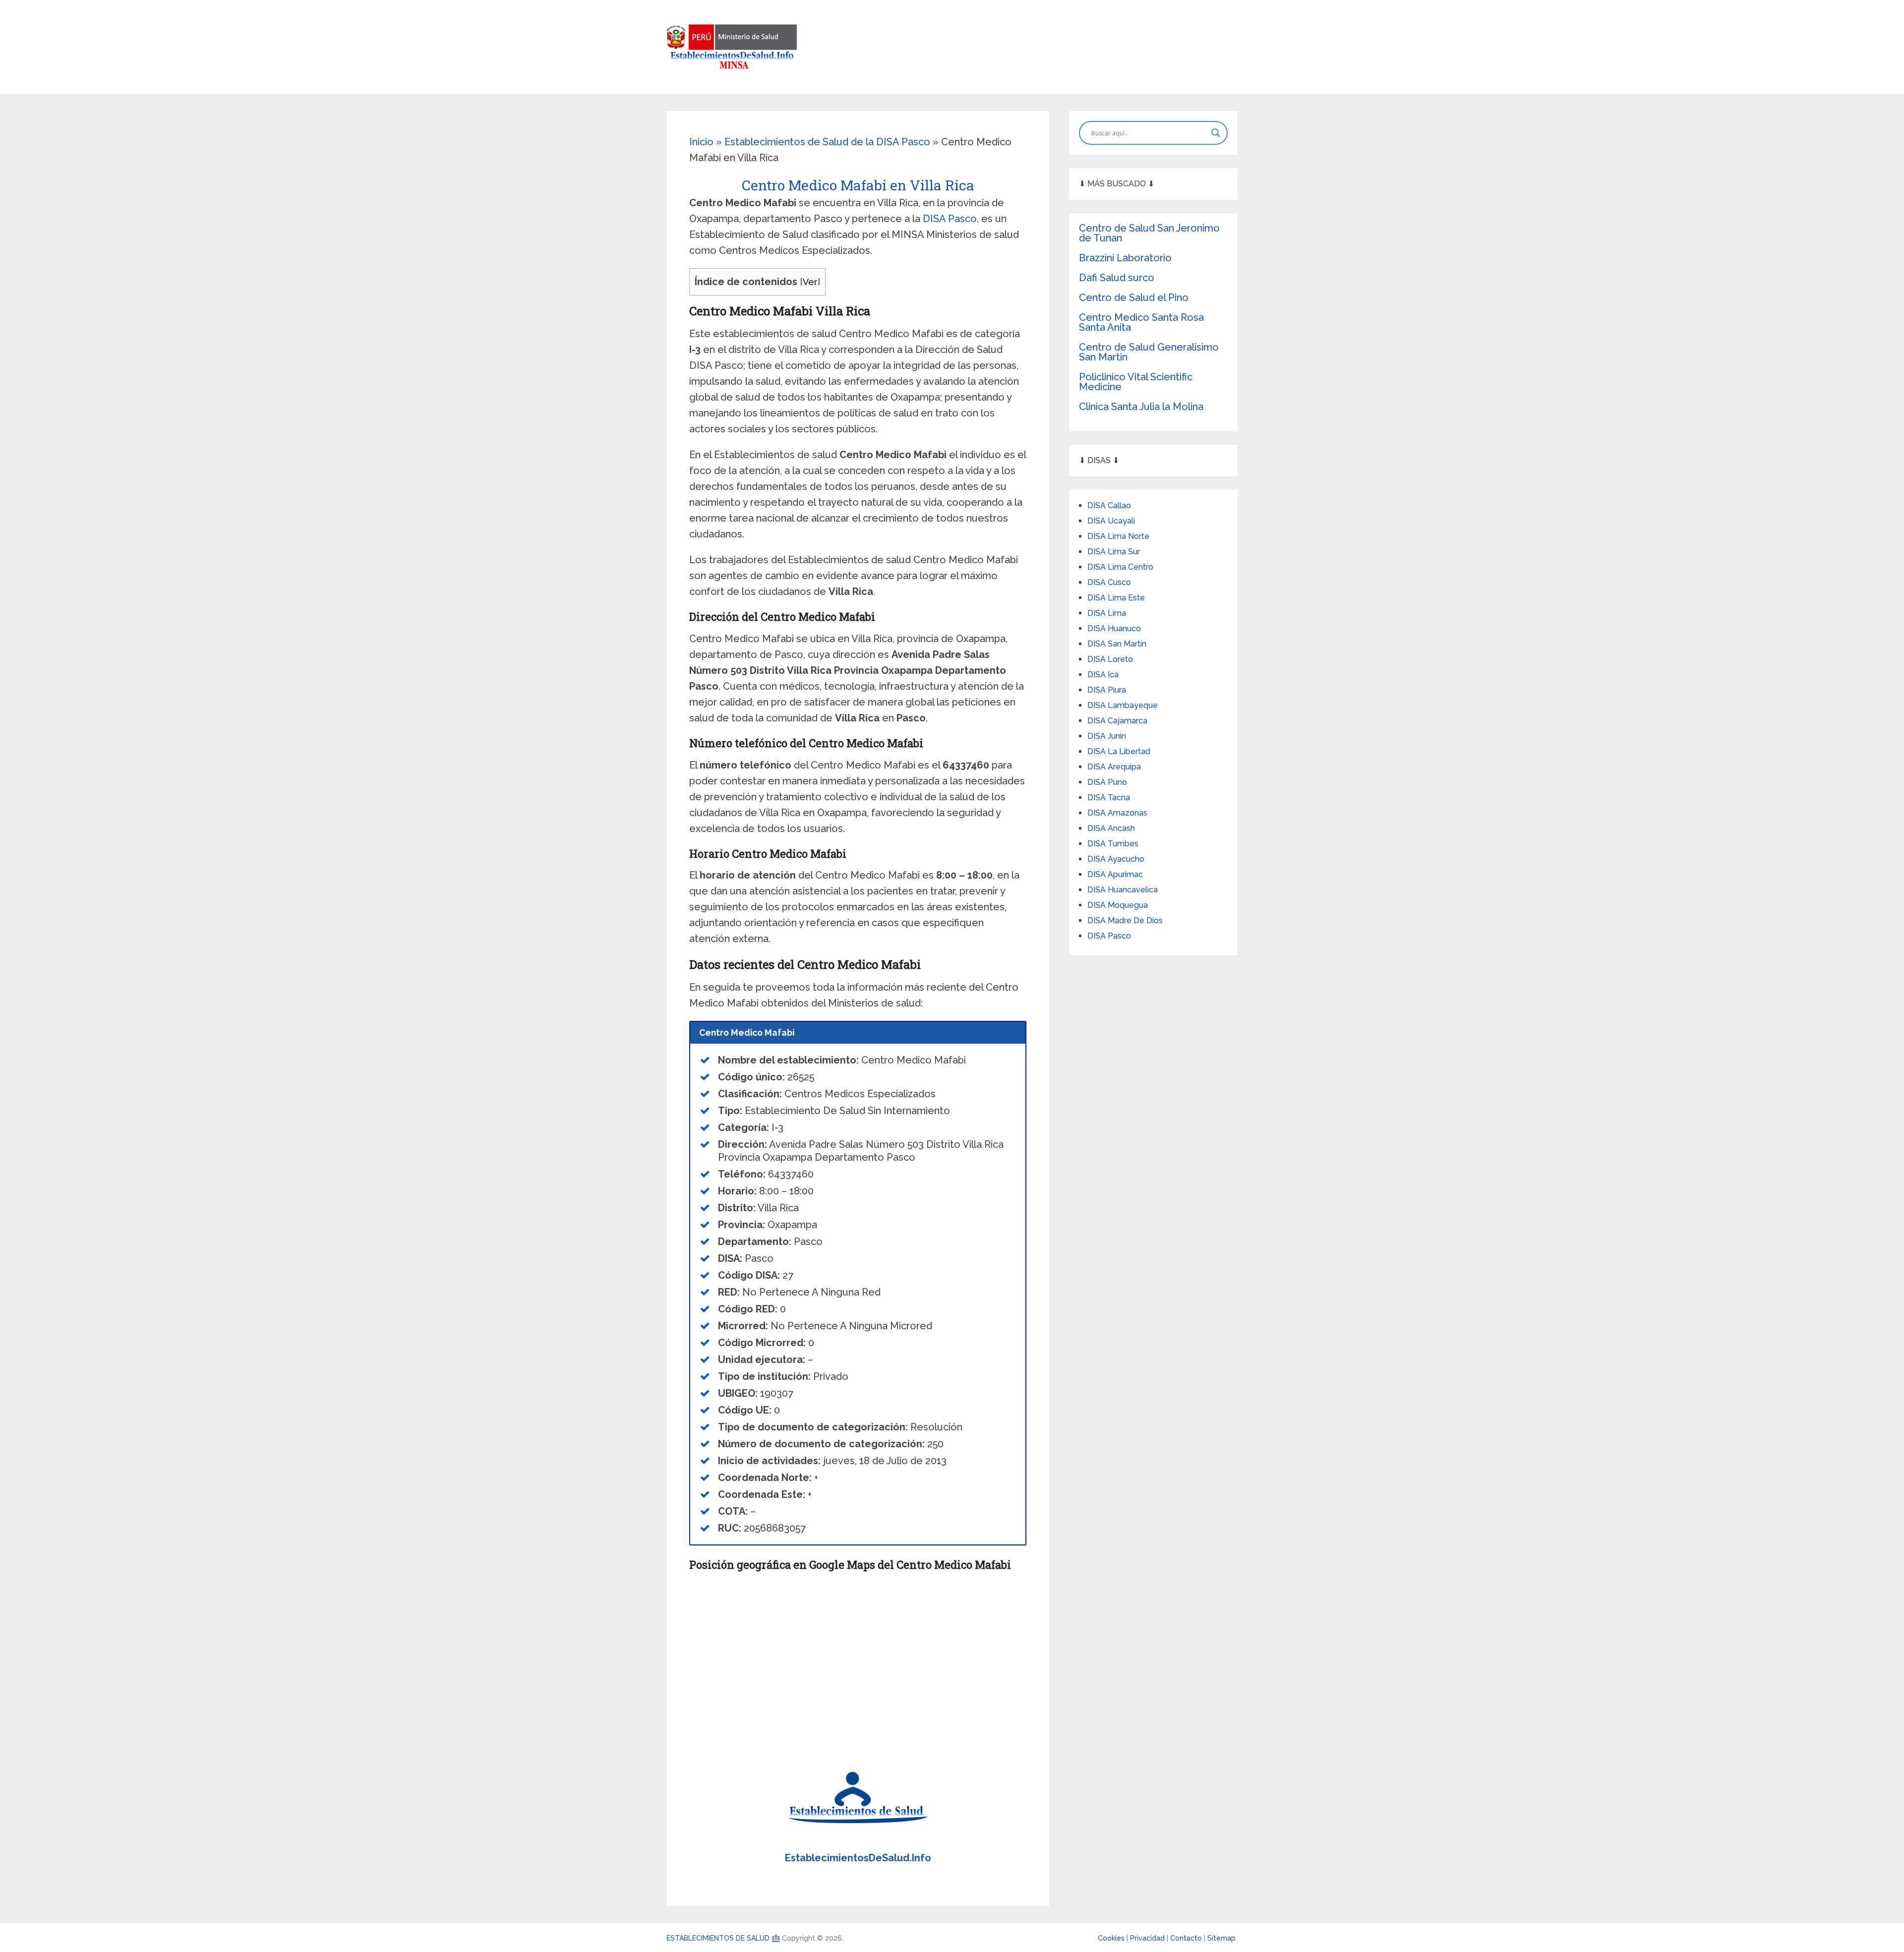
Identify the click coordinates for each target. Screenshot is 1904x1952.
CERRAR (952, 1012)
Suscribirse (952, 987)
